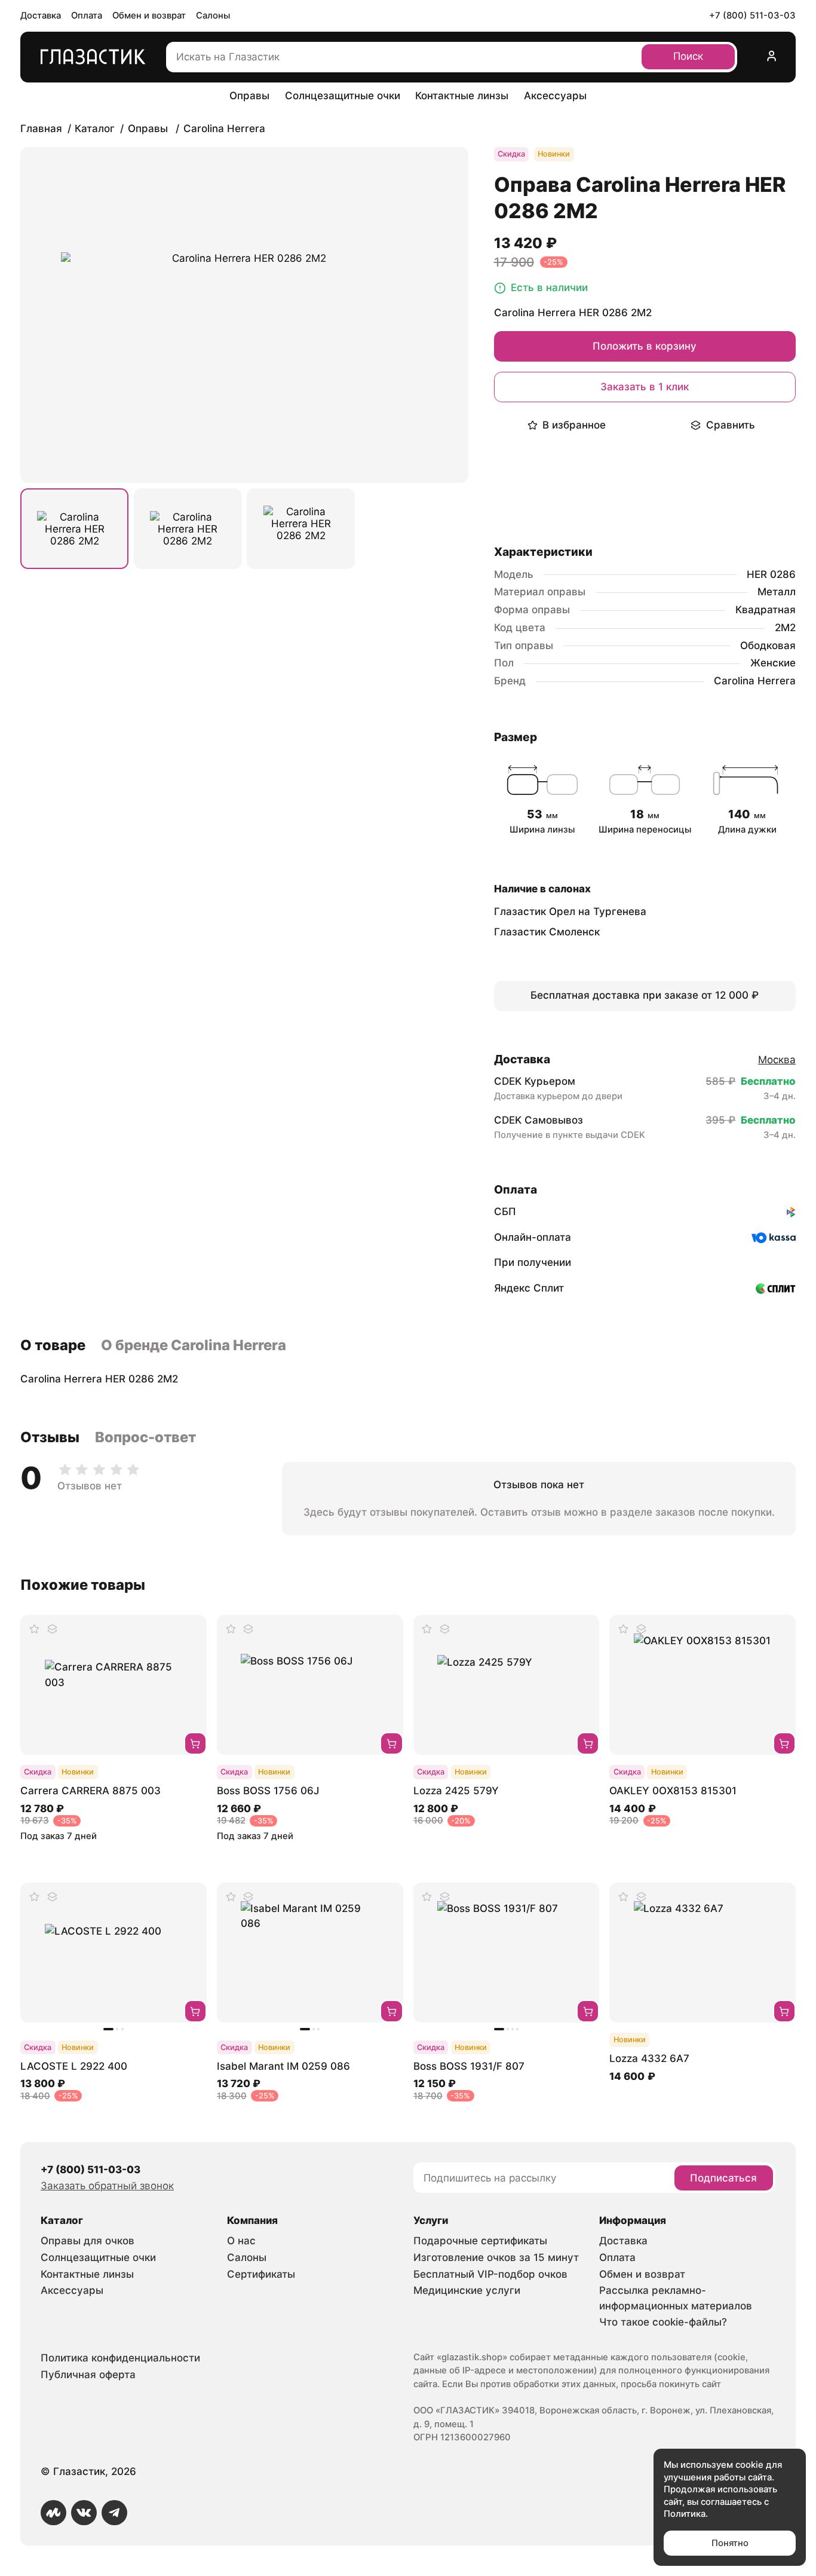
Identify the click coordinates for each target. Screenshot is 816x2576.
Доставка (41, 16)
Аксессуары (555, 96)
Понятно (730, 2543)
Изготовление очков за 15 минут (496, 2257)
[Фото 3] (301, 529)
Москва (777, 1060)
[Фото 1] (74, 529)
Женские (773, 663)
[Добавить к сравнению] (52, 1629)
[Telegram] (114, 2513)
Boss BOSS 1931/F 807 (469, 2066)
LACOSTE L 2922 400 (74, 2066)
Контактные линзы (462, 96)
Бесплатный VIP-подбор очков (490, 2274)
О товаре (53, 1345)
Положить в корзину (645, 346)
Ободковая (768, 645)
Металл (777, 592)
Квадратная (766, 610)
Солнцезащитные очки (343, 96)
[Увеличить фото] (244, 315)
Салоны (213, 16)
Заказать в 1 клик (645, 387)
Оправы (249, 96)
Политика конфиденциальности (120, 2358)
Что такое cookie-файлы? (663, 2322)
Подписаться (723, 2178)
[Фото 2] (188, 529)
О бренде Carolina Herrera (194, 1345)
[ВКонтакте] (84, 2513)
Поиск (688, 56)
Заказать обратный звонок (107, 2186)
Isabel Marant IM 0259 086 (283, 2066)
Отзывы (50, 1437)
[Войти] (771, 57)
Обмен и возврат (149, 16)
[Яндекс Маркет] (53, 2513)
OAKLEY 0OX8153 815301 (673, 1791)
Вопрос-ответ (145, 1437)
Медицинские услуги (467, 2290)
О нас (241, 2241)
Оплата (87, 16)
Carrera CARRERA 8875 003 (91, 1791)
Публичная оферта (88, 2375)
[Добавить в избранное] (35, 1629)
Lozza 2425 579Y (456, 1791)
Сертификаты (261, 2274)
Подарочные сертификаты (480, 2241)
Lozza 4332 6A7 (649, 2058)
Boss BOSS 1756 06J (268, 1791)
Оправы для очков (88, 2241)
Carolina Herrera (755, 681)
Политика (685, 2514)
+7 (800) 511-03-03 (752, 16)
